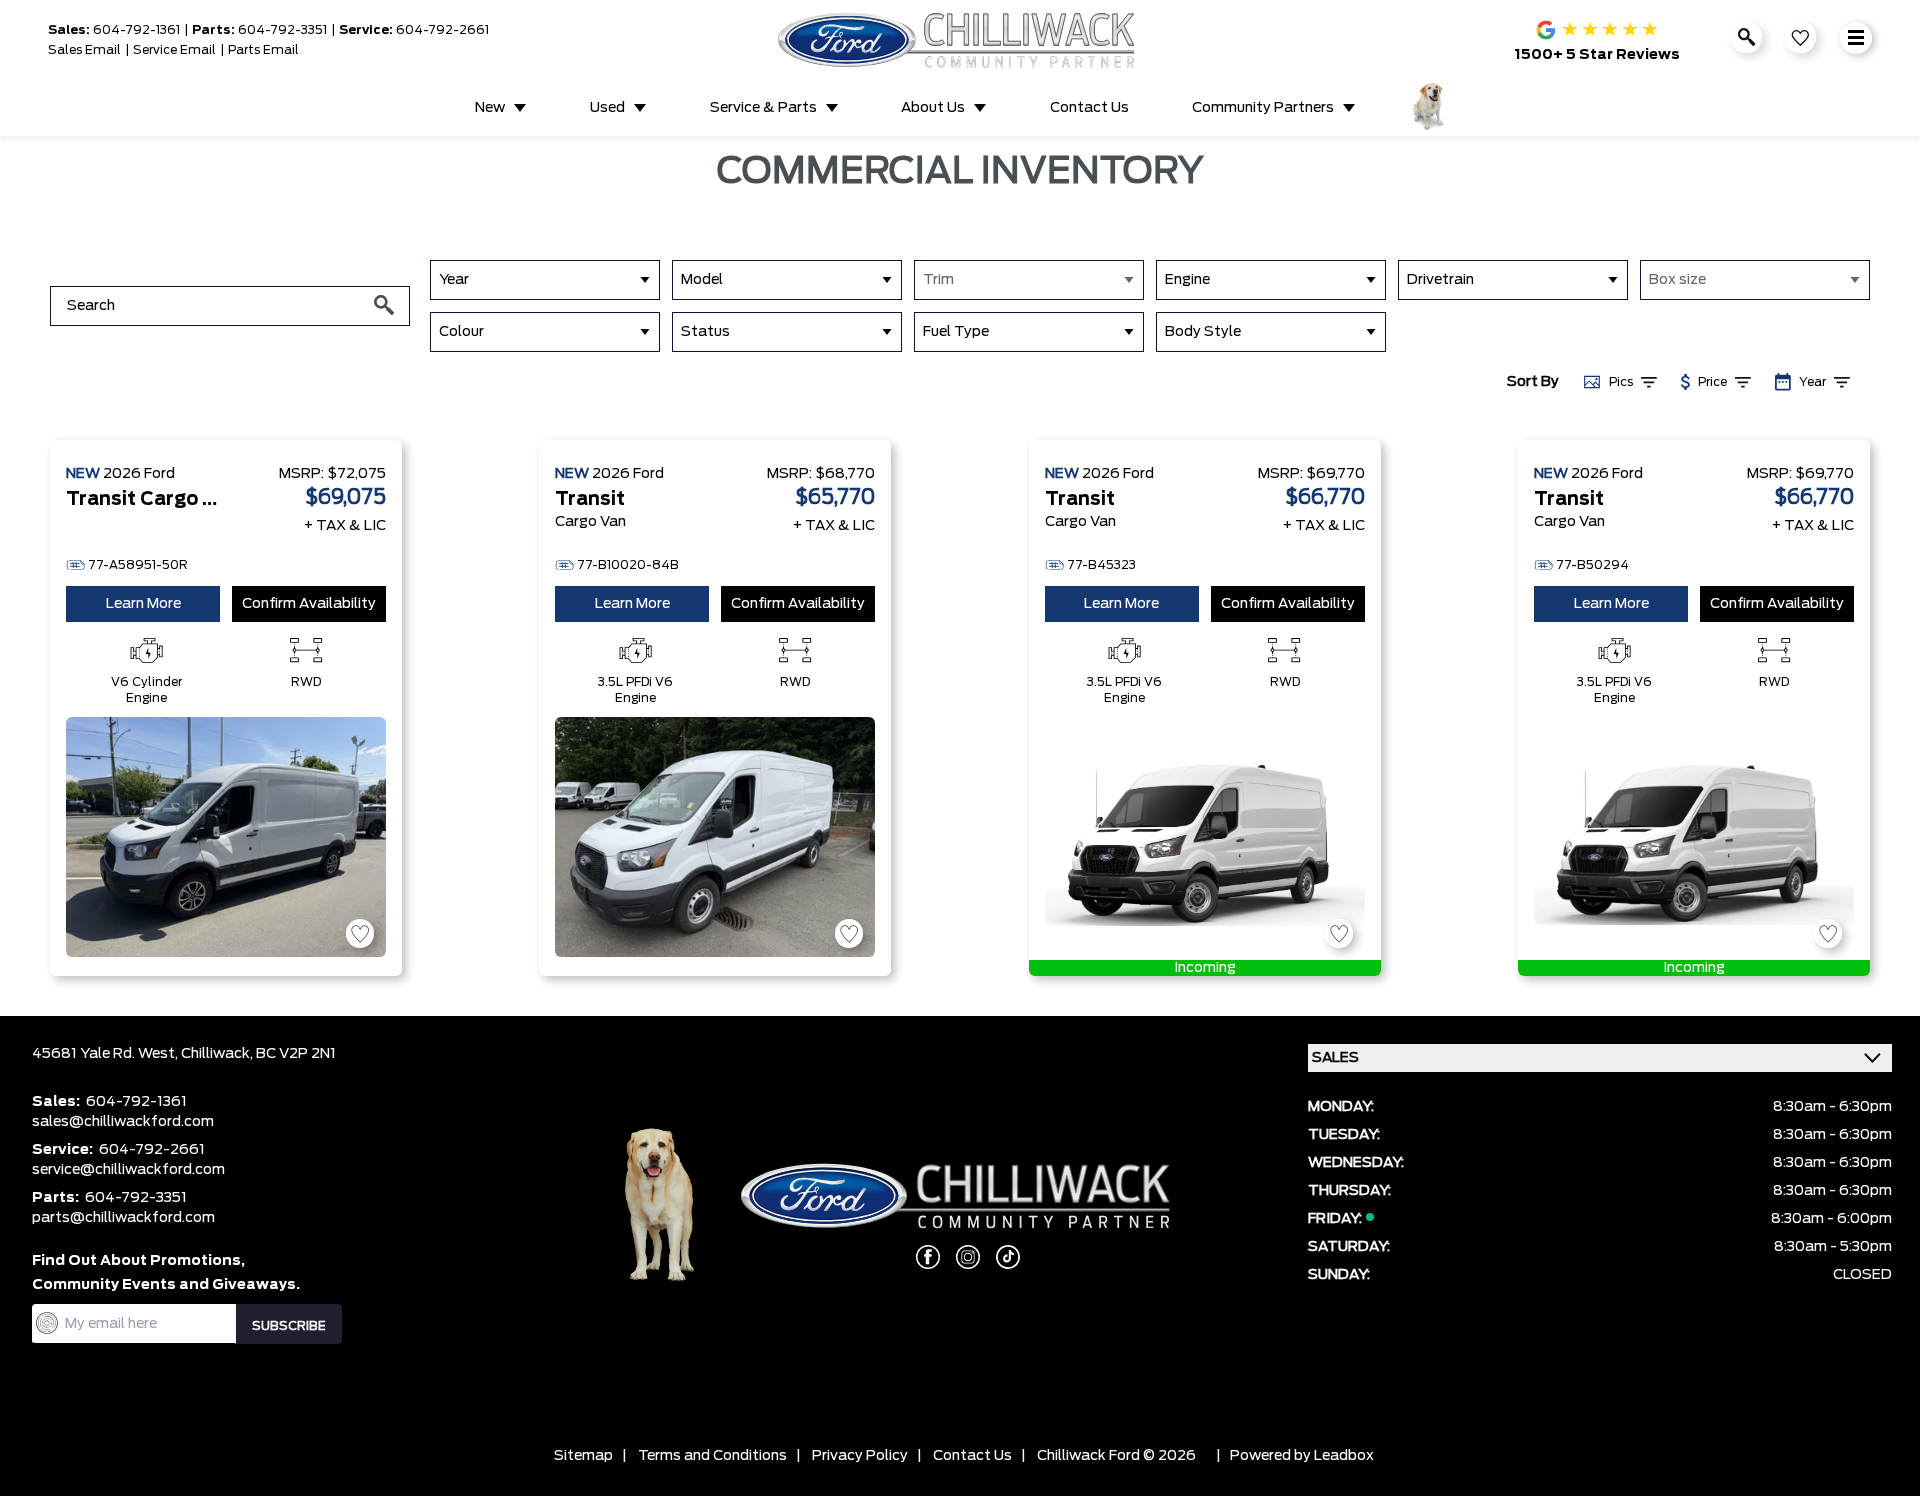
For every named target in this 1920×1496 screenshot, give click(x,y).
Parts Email (263, 50)
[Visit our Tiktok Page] (1000, 1257)
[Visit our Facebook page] (920, 1257)
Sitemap (583, 1456)
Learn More (143, 604)
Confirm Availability (309, 604)
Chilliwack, (218, 1054)
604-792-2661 (442, 30)
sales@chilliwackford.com (123, 1122)
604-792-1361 (136, 30)
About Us (933, 108)
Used (607, 108)
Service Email (174, 50)
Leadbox (1344, 1456)
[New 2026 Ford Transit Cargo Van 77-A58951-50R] (226, 837)
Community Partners (1263, 108)
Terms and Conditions (712, 1456)
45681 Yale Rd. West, (106, 1054)
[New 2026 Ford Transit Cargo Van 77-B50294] (1694, 837)
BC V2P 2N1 (296, 1054)
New (490, 108)
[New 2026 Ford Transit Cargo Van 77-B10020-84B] (715, 837)
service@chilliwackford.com (128, 1170)
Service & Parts (763, 108)
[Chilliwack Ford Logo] (960, 39)
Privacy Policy (860, 1456)
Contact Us (1089, 108)
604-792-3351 (282, 30)
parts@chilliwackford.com (123, 1218)
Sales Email (84, 50)
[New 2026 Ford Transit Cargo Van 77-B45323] (1205, 837)
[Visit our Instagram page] (960, 1257)
